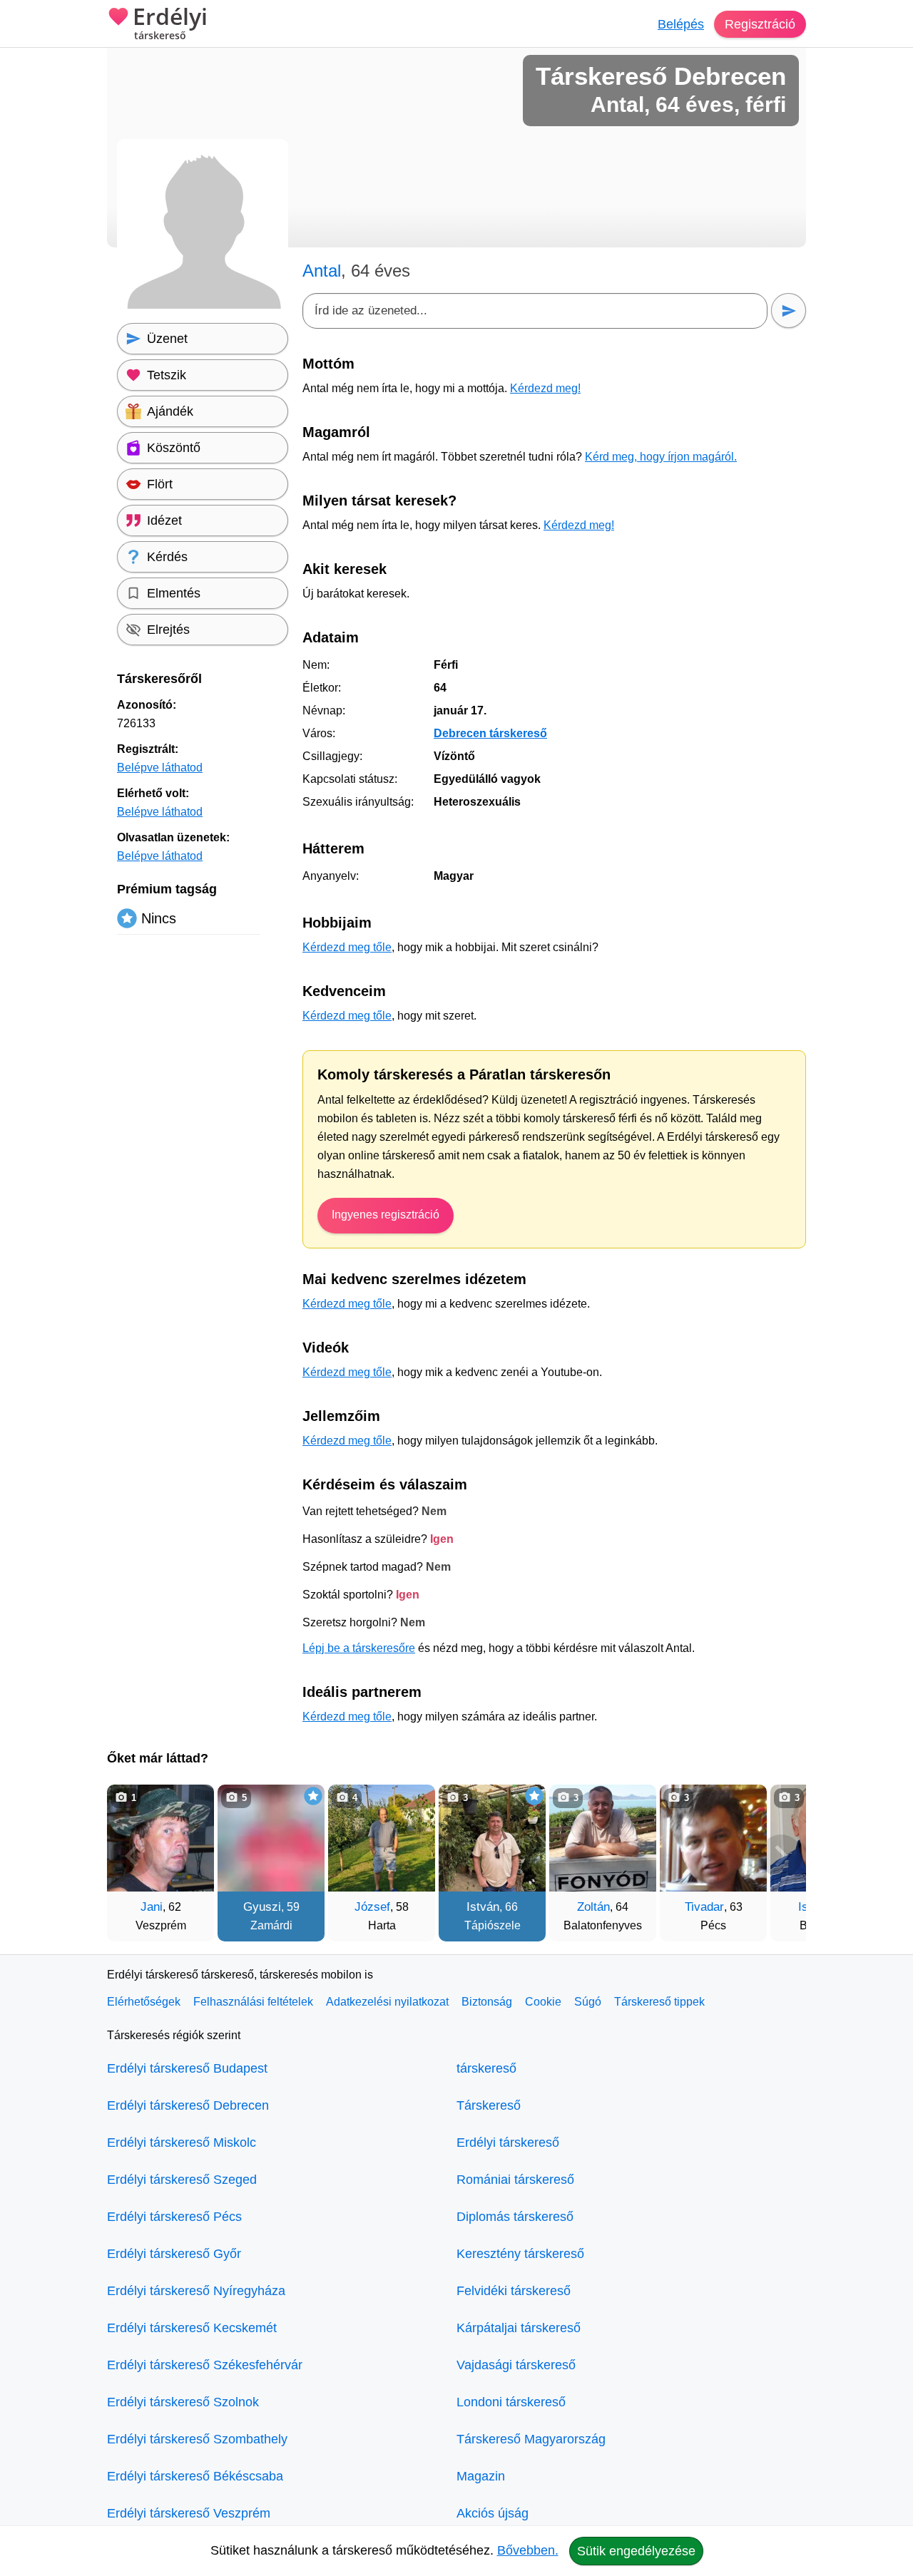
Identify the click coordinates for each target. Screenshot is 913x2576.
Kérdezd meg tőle (347, 947)
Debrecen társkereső (490, 733)
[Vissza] (132, 1856)
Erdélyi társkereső (508, 2143)
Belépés (681, 24)
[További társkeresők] (781, 1856)
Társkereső (489, 2105)
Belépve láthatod (160, 768)
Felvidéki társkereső (514, 2291)
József (372, 1907)
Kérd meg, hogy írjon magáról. (661, 457)
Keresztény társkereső (520, 2254)
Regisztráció (760, 24)
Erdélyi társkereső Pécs (174, 2217)
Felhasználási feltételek (253, 2002)
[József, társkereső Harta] (382, 1838)
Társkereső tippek (659, 2002)
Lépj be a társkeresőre (359, 1648)
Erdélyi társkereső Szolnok (183, 2402)
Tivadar (704, 1907)
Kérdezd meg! (545, 388)
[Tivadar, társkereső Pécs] (713, 1838)
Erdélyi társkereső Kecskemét (192, 2328)
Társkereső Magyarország (531, 2439)
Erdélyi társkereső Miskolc (182, 2143)
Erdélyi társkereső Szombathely (197, 2439)
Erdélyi (170, 24)
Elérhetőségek (144, 2002)
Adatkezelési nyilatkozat (387, 2002)
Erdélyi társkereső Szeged (182, 2180)
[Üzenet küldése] (789, 311)
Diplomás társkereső (515, 2217)
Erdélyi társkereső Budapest (187, 2068)
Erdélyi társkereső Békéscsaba (195, 2476)
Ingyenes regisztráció (386, 1215)
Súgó (588, 2002)
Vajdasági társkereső (516, 2365)
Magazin (481, 2476)
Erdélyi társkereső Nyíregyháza (196, 2291)
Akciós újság (493, 2513)
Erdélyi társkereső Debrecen (188, 2105)
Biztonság (487, 2002)
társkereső (486, 2068)
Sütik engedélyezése (636, 2551)
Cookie (543, 2002)
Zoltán (593, 1907)
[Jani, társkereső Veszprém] (160, 1838)
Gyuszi (262, 1907)
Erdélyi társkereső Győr (174, 2254)
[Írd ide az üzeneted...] (535, 311)
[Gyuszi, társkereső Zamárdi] (271, 1838)
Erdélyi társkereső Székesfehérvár (205, 2365)
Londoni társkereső (511, 2402)
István (483, 1907)
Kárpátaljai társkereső (519, 2328)
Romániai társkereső (515, 2180)
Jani (152, 1907)
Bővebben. (528, 2550)
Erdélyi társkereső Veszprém (189, 2513)
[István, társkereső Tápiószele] (492, 1838)
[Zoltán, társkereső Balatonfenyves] (603, 1838)
